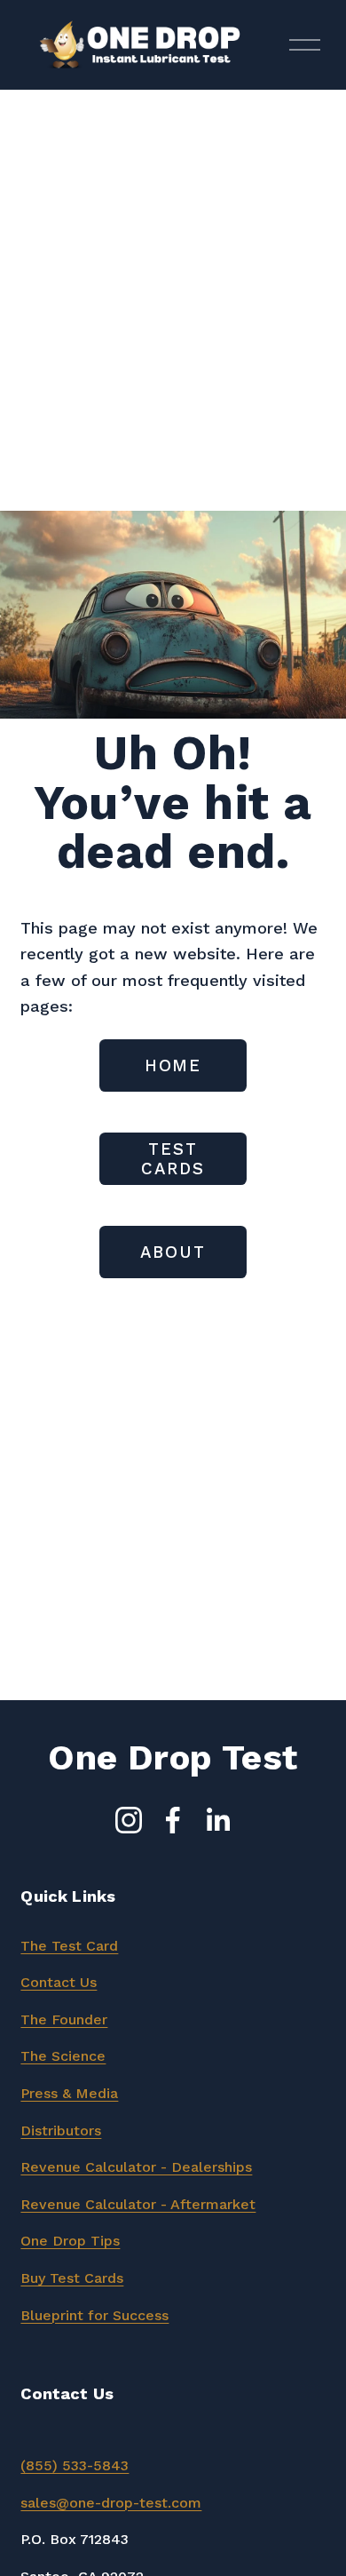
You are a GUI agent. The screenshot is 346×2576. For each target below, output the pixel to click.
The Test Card (69, 1946)
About (173, 1252)
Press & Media (69, 2093)
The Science (63, 2056)
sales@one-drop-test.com (111, 2503)
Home (173, 1066)
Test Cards (173, 1159)
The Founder (64, 2019)
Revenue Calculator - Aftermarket (138, 2204)
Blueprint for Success (94, 2315)
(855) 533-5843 (75, 2465)
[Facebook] (173, 1820)
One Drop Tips (70, 2241)
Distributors (61, 2131)
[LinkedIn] (217, 1820)
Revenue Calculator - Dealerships (136, 2167)
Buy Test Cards (72, 2278)
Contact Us (59, 1982)
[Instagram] (129, 1820)
